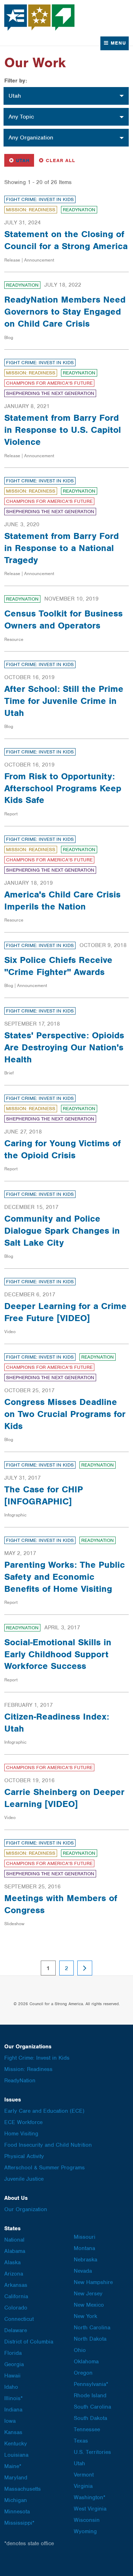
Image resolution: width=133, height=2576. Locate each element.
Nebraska (85, 2260)
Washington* (90, 2497)
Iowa (10, 2421)
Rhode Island (90, 2396)
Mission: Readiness (31, 210)
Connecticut (19, 2319)
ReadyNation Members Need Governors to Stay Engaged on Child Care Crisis (65, 311)
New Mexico (89, 2305)
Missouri (85, 2237)
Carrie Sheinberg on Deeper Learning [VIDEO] (64, 1798)
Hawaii (12, 2376)
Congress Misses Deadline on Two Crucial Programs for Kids (65, 1414)
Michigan (16, 2500)
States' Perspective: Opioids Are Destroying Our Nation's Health (64, 1047)
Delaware (16, 2330)
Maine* (13, 2466)
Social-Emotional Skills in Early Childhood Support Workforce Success (58, 1654)
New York (85, 2316)
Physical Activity (24, 2156)
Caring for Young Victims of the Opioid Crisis (62, 1149)
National (14, 2240)
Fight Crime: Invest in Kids (40, 199)
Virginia (83, 2486)
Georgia (14, 2364)
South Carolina (92, 2407)
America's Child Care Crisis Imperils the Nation (62, 900)
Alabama (15, 2251)
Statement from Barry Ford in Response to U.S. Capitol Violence (63, 430)
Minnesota (17, 2512)
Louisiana (16, 2455)
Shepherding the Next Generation (50, 393)
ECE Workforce (23, 2122)
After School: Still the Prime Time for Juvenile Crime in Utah (64, 701)
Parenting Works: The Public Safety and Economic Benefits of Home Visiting (65, 1577)
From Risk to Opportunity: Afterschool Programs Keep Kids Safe (63, 788)
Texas (81, 2441)
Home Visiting (21, 2134)
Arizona (14, 2274)
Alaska (12, 2262)
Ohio (80, 2350)
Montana (84, 2248)
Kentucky (16, 2444)
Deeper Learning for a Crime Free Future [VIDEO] (65, 1312)
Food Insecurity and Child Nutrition (48, 2145)
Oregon (83, 2373)
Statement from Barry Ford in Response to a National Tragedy (62, 548)
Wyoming (85, 2531)
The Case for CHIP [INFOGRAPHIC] (44, 1495)
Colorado (16, 2308)
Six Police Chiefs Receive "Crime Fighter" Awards (58, 966)
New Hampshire (93, 2282)
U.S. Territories (92, 2452)
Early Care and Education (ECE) (44, 2111)
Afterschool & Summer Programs (45, 2168)
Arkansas (16, 2285)
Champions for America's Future (49, 383)
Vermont (84, 2475)
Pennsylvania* (91, 2384)
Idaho (11, 2387)
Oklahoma (86, 2362)
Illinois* (13, 2398)
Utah (21, 160)
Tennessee (87, 2429)
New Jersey (88, 2294)
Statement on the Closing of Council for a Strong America (66, 240)
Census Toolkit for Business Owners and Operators (63, 619)
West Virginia (90, 2509)
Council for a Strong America (40, 18)
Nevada (83, 2271)
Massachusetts (23, 2489)
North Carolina (92, 2328)
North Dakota (90, 2339)
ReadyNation (79, 210)
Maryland (16, 2478)
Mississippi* (19, 2523)
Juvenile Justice (24, 2179)
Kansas (13, 2432)
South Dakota (90, 2418)
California (16, 2296)
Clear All (60, 160)
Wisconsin (87, 2520)
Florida (13, 2353)
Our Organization (26, 2209)
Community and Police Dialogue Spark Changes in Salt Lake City (62, 1230)
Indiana (13, 2410)
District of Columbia (29, 2342)
